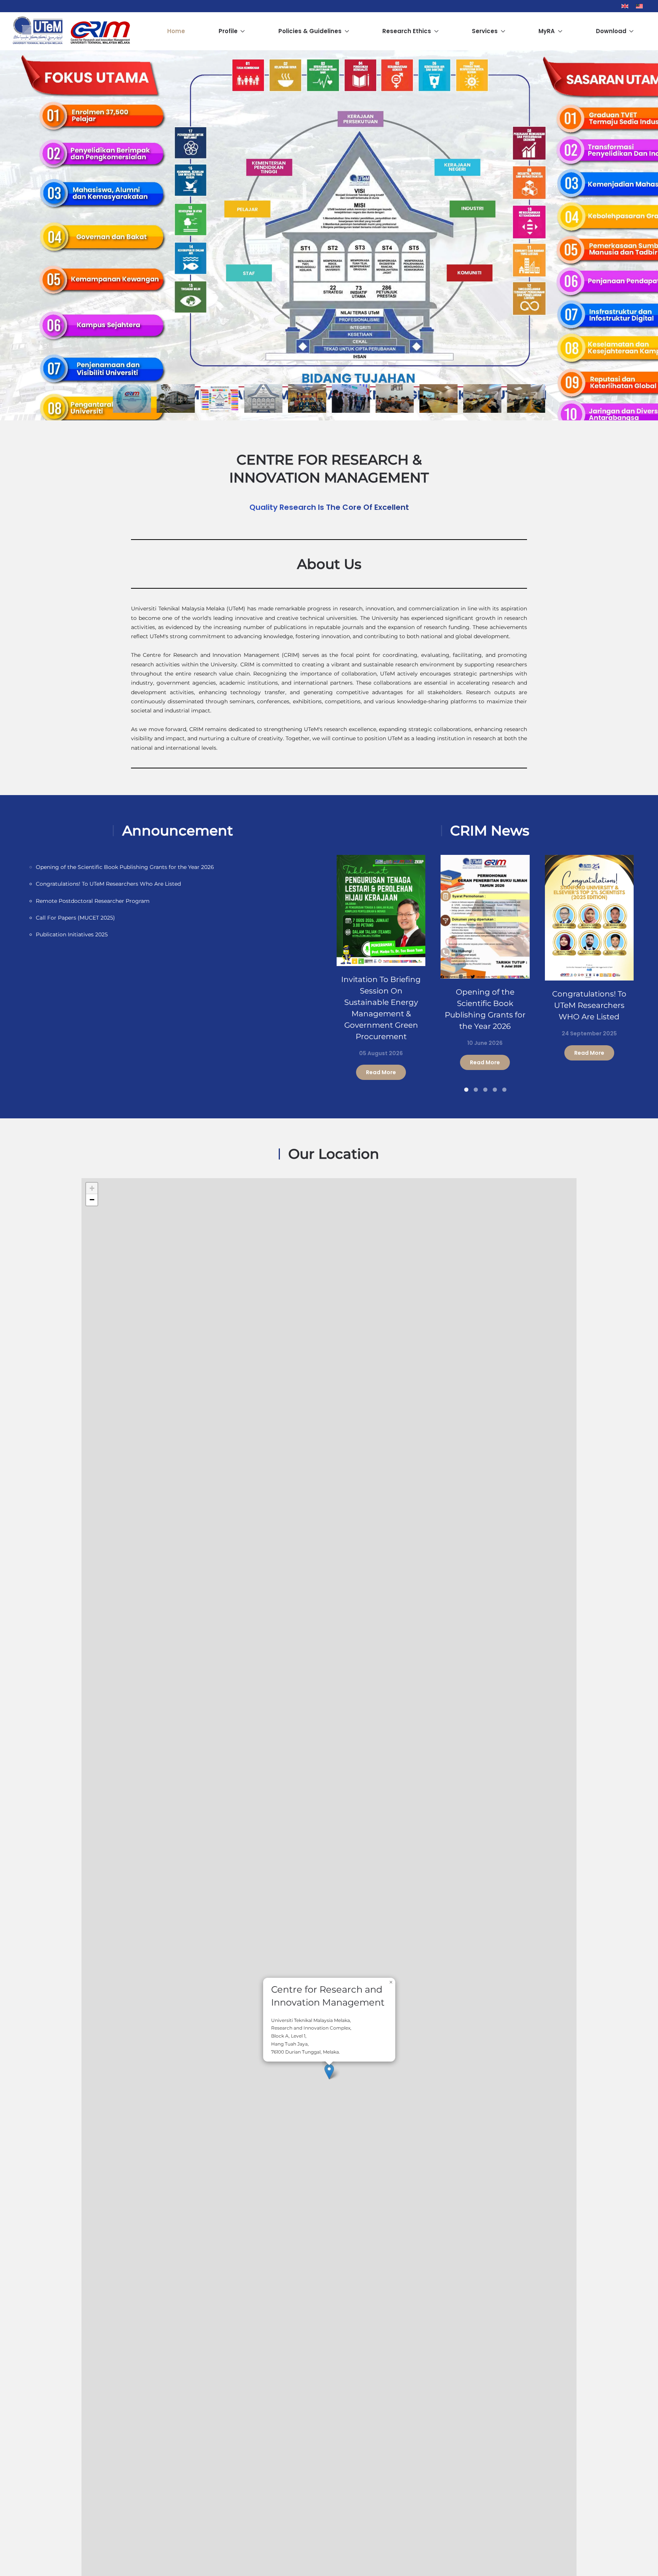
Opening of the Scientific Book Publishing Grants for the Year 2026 (125, 867)
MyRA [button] (547, 31)
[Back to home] (71, 31)
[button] (329, 2072)
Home (176, 31)
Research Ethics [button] (407, 31)
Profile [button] (228, 31)
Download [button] (611, 31)
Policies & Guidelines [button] (310, 31)
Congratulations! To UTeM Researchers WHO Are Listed (589, 1005)
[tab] (132, 398)
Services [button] (485, 31)
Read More (381, 1072)
